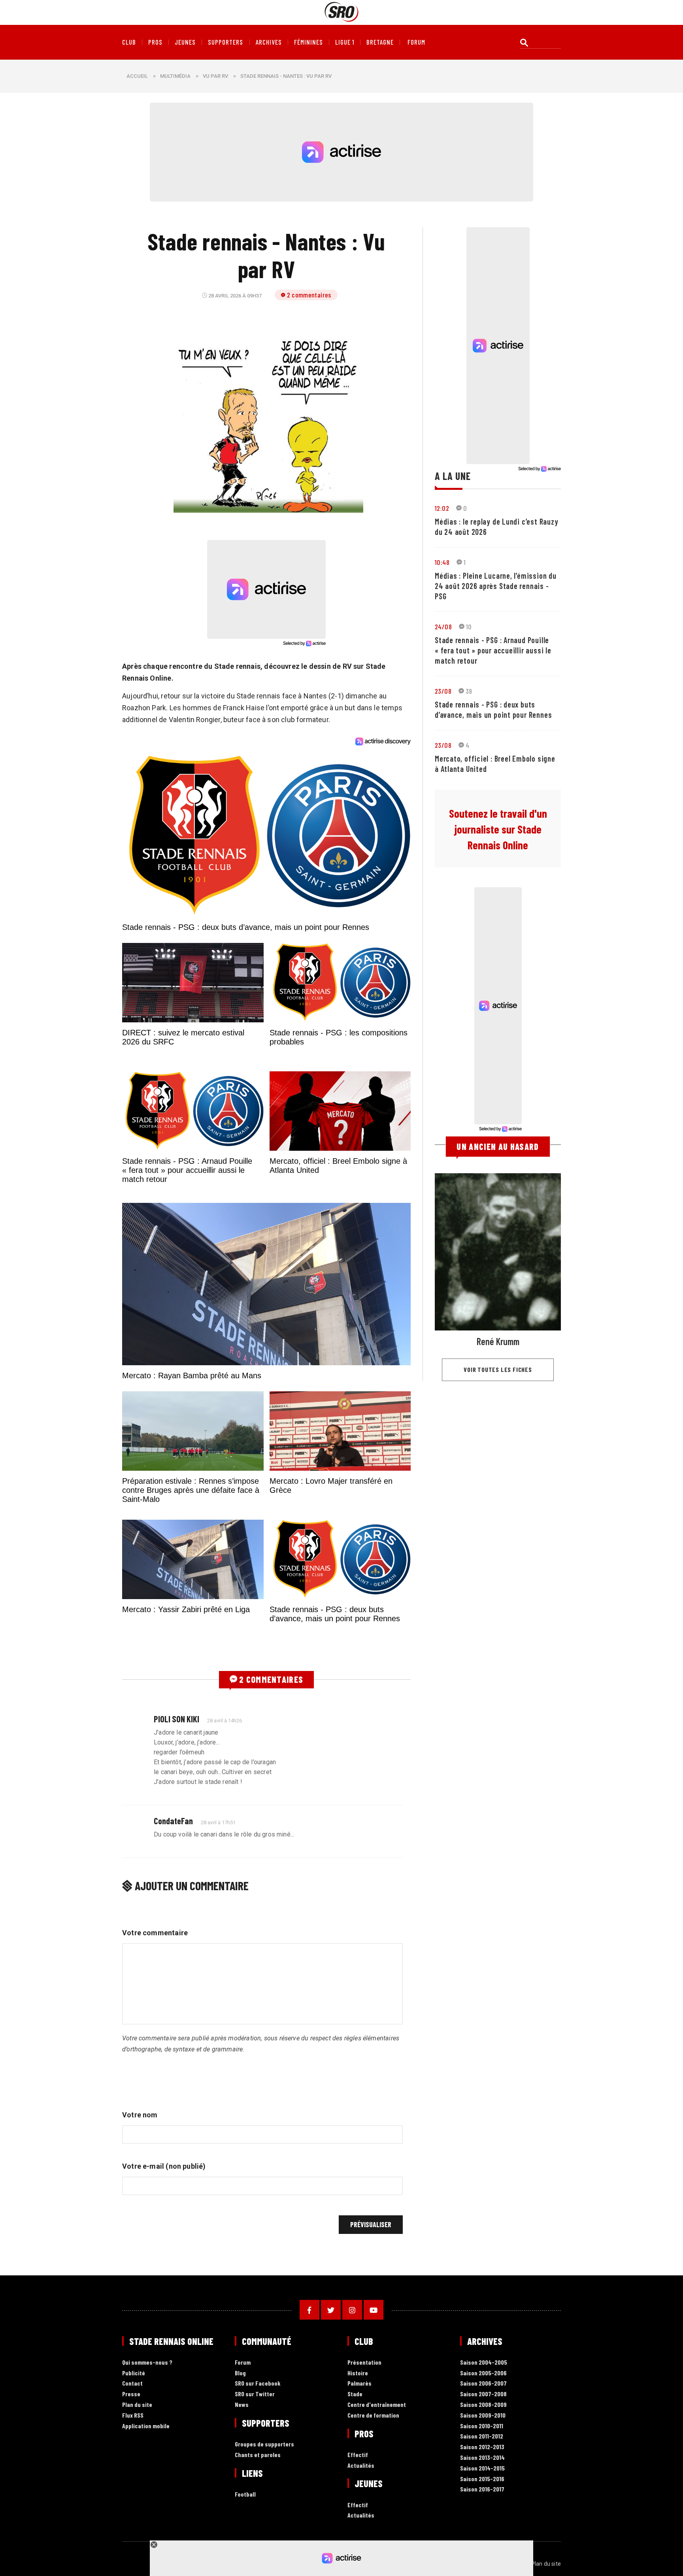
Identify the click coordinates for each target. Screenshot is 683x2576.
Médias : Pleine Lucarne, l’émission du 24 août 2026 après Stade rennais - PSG (496, 586)
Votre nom (140, 2218)
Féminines (308, 42)
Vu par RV (215, 76)
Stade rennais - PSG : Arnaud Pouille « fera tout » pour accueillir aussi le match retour (493, 650)
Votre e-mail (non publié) (164, 2270)
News (242, 2508)
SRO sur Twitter (255, 2498)
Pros (155, 42)
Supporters (225, 42)
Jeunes (185, 42)
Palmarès (359, 2487)
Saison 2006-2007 (483, 2487)
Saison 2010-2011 (482, 2529)
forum (416, 42)
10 (469, 627)
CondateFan (173, 1924)
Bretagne (380, 42)
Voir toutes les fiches (498, 1369)
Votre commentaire (155, 2036)
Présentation (364, 2466)
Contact (132, 2487)
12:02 (442, 508)
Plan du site (137, 2508)
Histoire (358, 2476)
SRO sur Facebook (258, 2487)
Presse (131, 2498)
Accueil (137, 76)
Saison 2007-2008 (483, 2498)
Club (129, 42)
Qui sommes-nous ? (147, 2466)
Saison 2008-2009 (483, 2508)
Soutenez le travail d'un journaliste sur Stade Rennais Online (498, 829)
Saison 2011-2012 (482, 2540)
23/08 (443, 691)
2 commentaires (309, 295)
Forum (243, 2466)
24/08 (443, 627)
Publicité (134, 2476)
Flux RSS (133, 2519)
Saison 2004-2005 (484, 2466)
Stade (355, 2498)
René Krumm (498, 1341)
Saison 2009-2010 (483, 2519)
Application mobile (146, 2529)
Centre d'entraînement (377, 2508)
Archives (269, 42)
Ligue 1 (345, 42)
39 (469, 691)
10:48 (442, 562)
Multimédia (175, 76)
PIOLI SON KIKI (176, 1822)
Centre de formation (373, 2519)
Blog (240, 2476)
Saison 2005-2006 (483, 2476)
